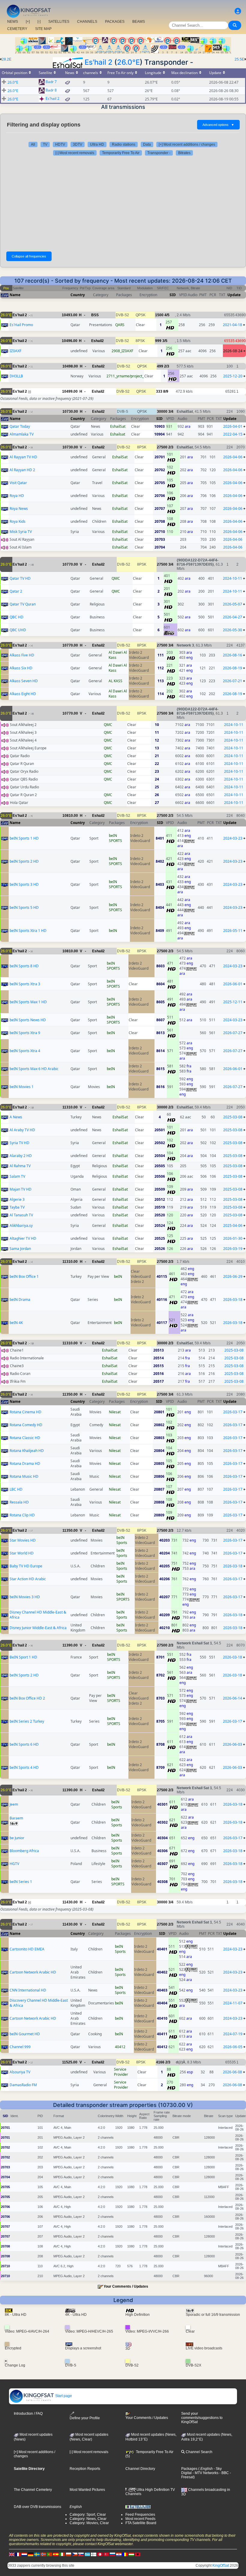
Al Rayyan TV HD (23, 457)
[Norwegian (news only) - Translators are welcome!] (43, 2554)
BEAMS (139, 22)
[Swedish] (37, 2554)
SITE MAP (43, 29)
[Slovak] (81, 2554)
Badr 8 (51, 90)
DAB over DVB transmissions (37, 2507)
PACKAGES (115, 22)
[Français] (18, 2554)
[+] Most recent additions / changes (187, 144)
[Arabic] (100, 2554)
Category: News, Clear (88, 2519)
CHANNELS (87, 22)
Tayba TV (17, 1207)
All (33, 144)
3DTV (78, 144)
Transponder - (159, 153)
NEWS (13, 22)
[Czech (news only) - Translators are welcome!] (75, 2554)
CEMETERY (17, 29)
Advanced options (218, 125)
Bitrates (184, 153)
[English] (12, 2554)
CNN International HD (28, 1990)
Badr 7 (51, 82)
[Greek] (87, 2554)
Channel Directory (140, 2469)
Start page (63, 2396)
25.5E (239, 59)
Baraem (16, 1818)
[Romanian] (125, 2554)
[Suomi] (94, 2554)
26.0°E (128, 62)
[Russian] (112, 2554)
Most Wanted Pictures (87, 2490)
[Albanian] (138, 2554)
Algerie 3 (17, 1199)
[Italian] (62, 2554)
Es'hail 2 (99, 62)
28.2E (7, 59)
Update (234, 295)
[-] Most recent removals (75, 153)
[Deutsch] (31, 2554)
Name (15, 295)
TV (45, 144)
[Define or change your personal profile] (238, 11)
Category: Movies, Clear (89, 2523)
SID (173, 295)
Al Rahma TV (20, 1166)
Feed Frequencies (140, 2515)
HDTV (60, 144)
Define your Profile (85, 2418)
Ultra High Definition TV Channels (150, 2492)
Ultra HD (97, 144)
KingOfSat (221, 2566)
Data (147, 144)
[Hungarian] (131, 2554)
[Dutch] (24, 2554)
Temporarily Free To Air (121, 153)
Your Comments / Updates (126, 2286)
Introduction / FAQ (28, 2414)
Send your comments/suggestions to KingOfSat (202, 2418)
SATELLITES (59, 22)
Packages (189, 2469)
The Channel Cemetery (33, 2490)
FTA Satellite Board (141, 2523)
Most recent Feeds (140, 2519)
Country (78, 295)
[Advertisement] (123, 204)
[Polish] (68, 2554)
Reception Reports (85, 2469)
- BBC (224, 2473)
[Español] (56, 2554)
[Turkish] (106, 2554)
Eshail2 (97, 341)
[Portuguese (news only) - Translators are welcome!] (49, 2554)
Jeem (14, 1804)
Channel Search (199, 2452)
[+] (28, 22)
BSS (95, 315)
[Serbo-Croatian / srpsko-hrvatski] (119, 2554)
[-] (39, 22)
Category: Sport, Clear (88, 2515)
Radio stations (124, 144)
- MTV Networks (205, 2473)
